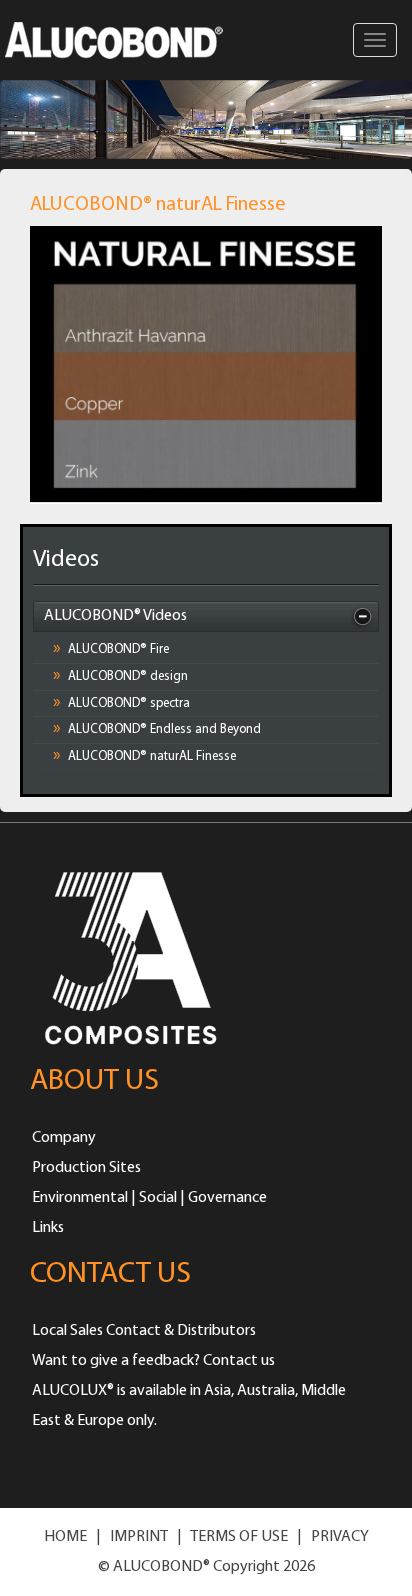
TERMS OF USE (239, 1537)
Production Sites (86, 1168)
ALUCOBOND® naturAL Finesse (144, 756)
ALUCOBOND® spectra (121, 703)
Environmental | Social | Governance (149, 1198)
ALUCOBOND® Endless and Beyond (157, 729)
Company (64, 1138)
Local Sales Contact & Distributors (144, 1331)
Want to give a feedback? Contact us (153, 1361)
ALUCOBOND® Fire (111, 649)
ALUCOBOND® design (120, 676)
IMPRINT (139, 1537)
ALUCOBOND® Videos (115, 616)
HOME (65, 1537)
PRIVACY (340, 1537)
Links (48, 1228)
